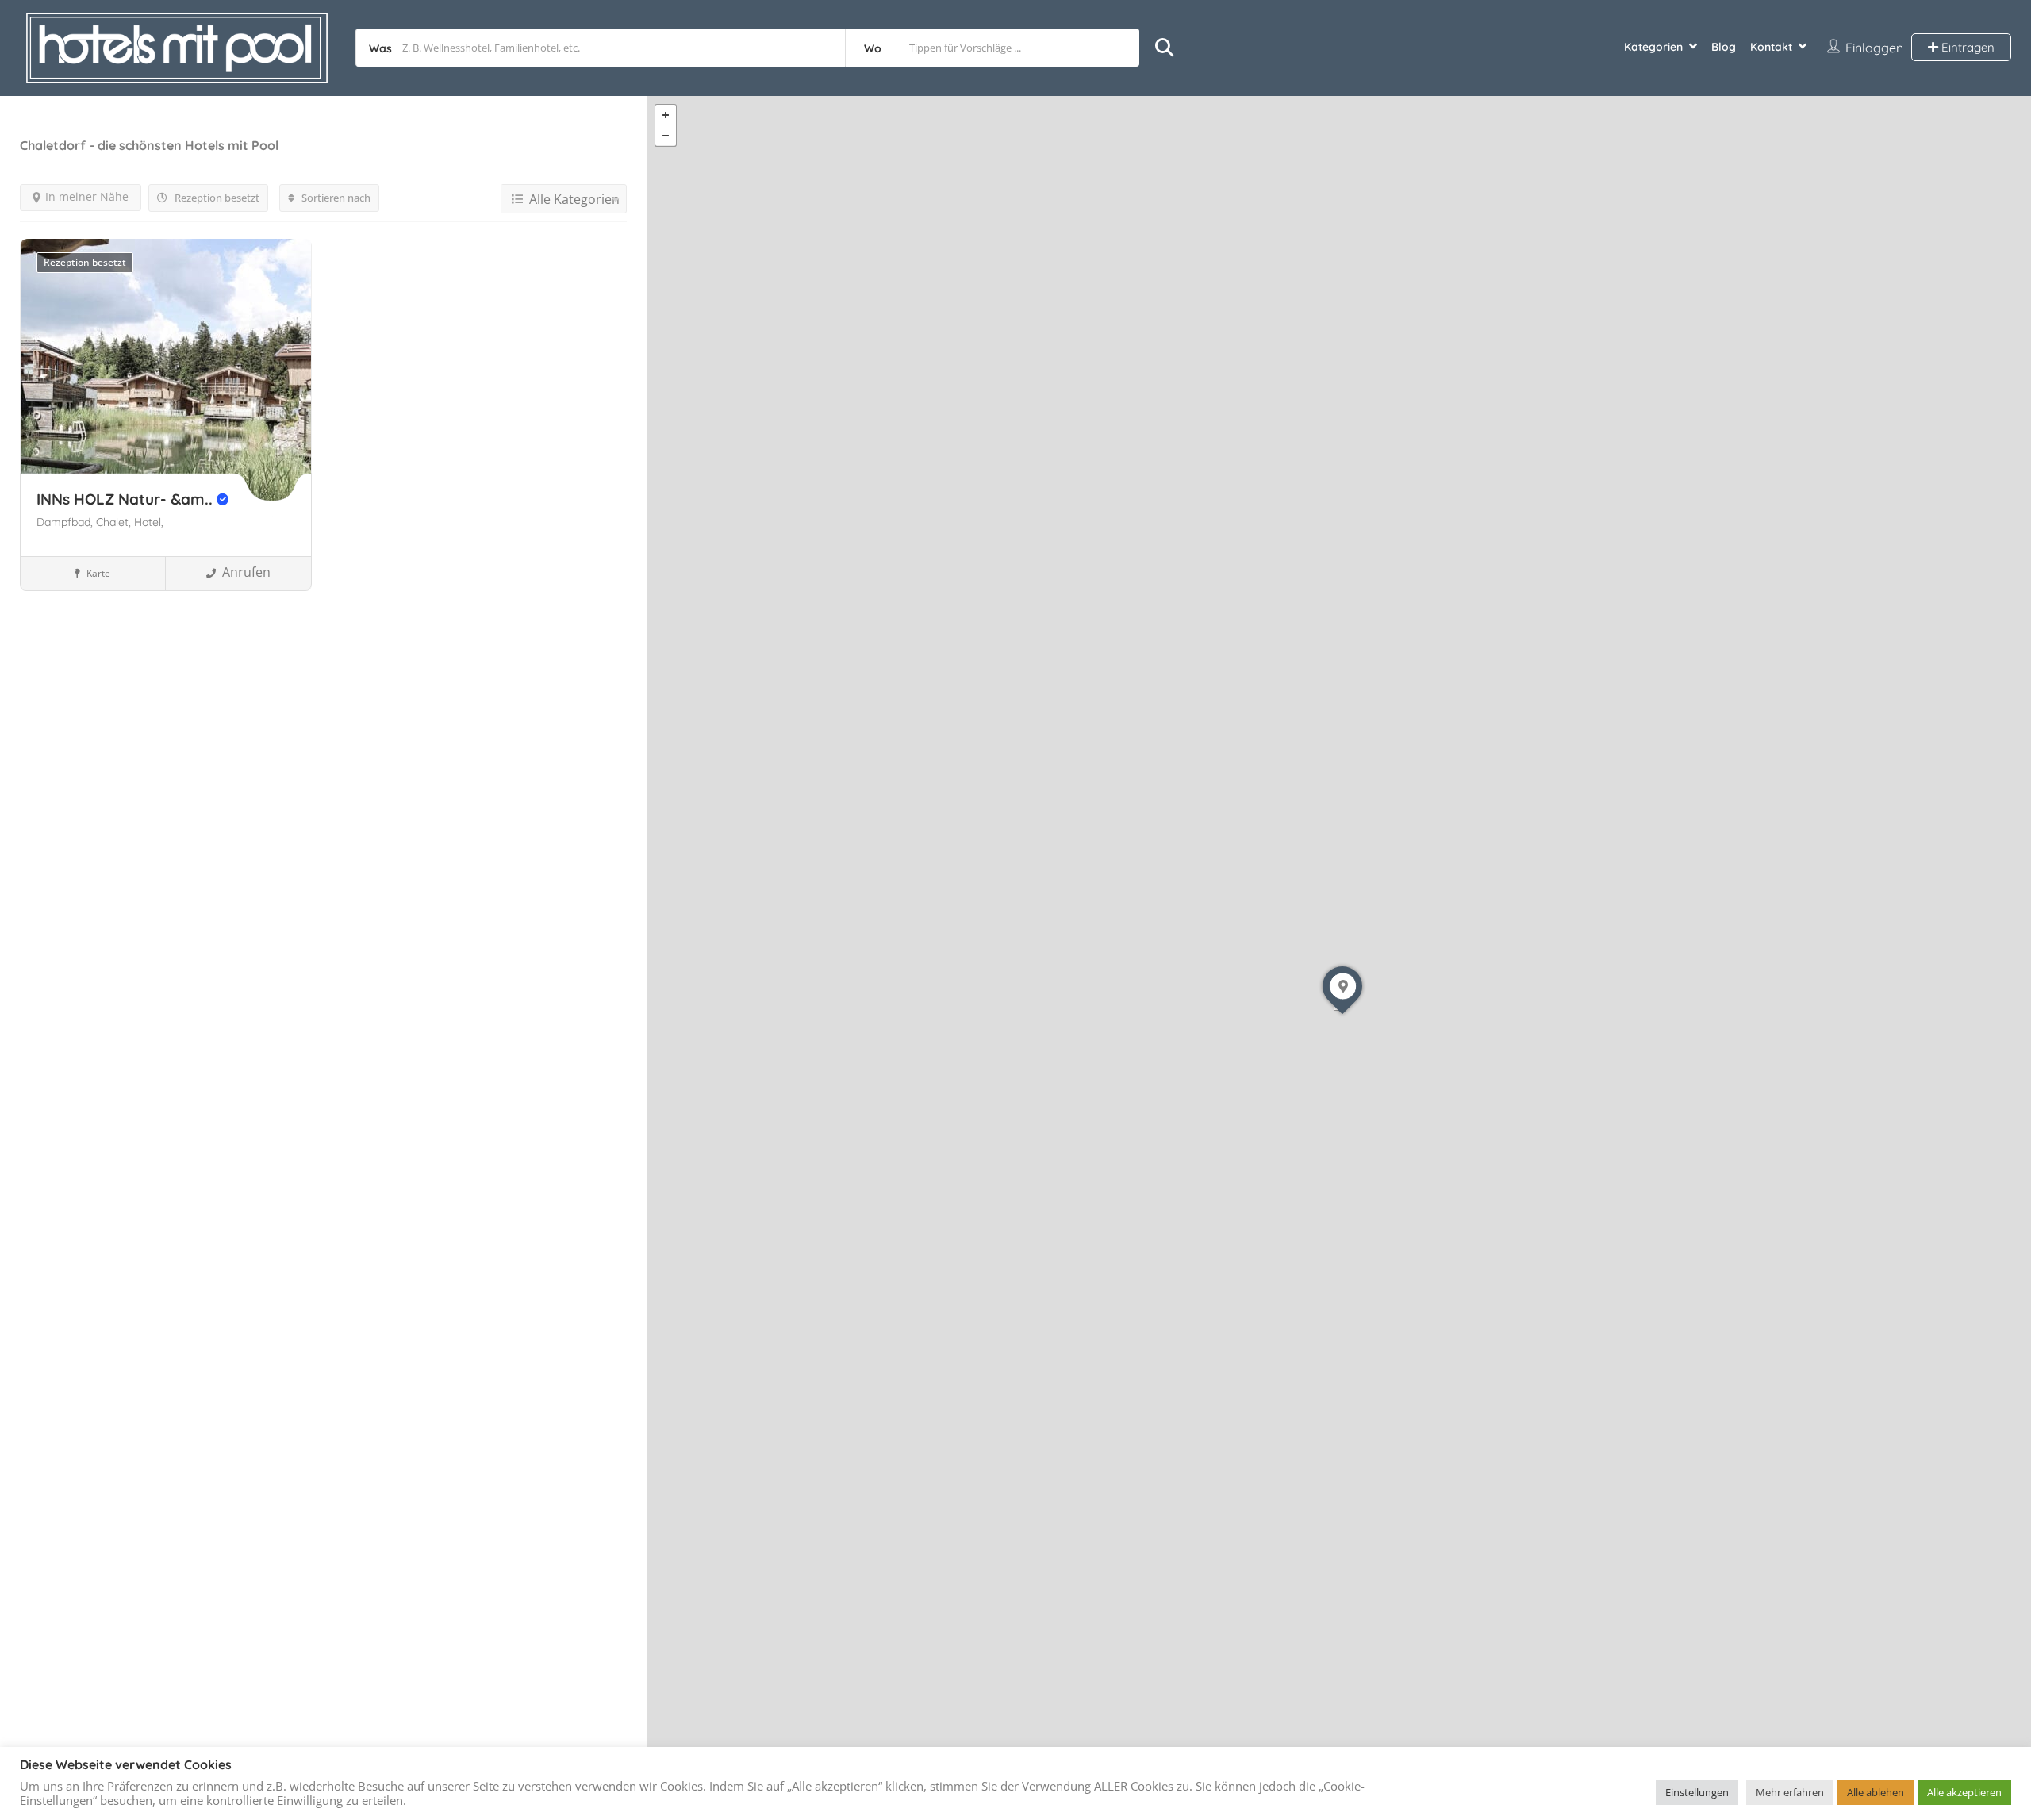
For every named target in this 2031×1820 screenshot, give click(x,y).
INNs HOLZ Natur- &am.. (127, 499)
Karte (97, 573)
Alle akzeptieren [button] (1964, 1792)
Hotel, (149, 522)
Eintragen (1966, 47)
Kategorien (1653, 47)
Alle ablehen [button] (1876, 1792)
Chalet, (115, 522)
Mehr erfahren (1790, 1792)
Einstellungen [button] (1697, 1792)
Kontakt (1771, 47)
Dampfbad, (66, 522)
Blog (1724, 47)
